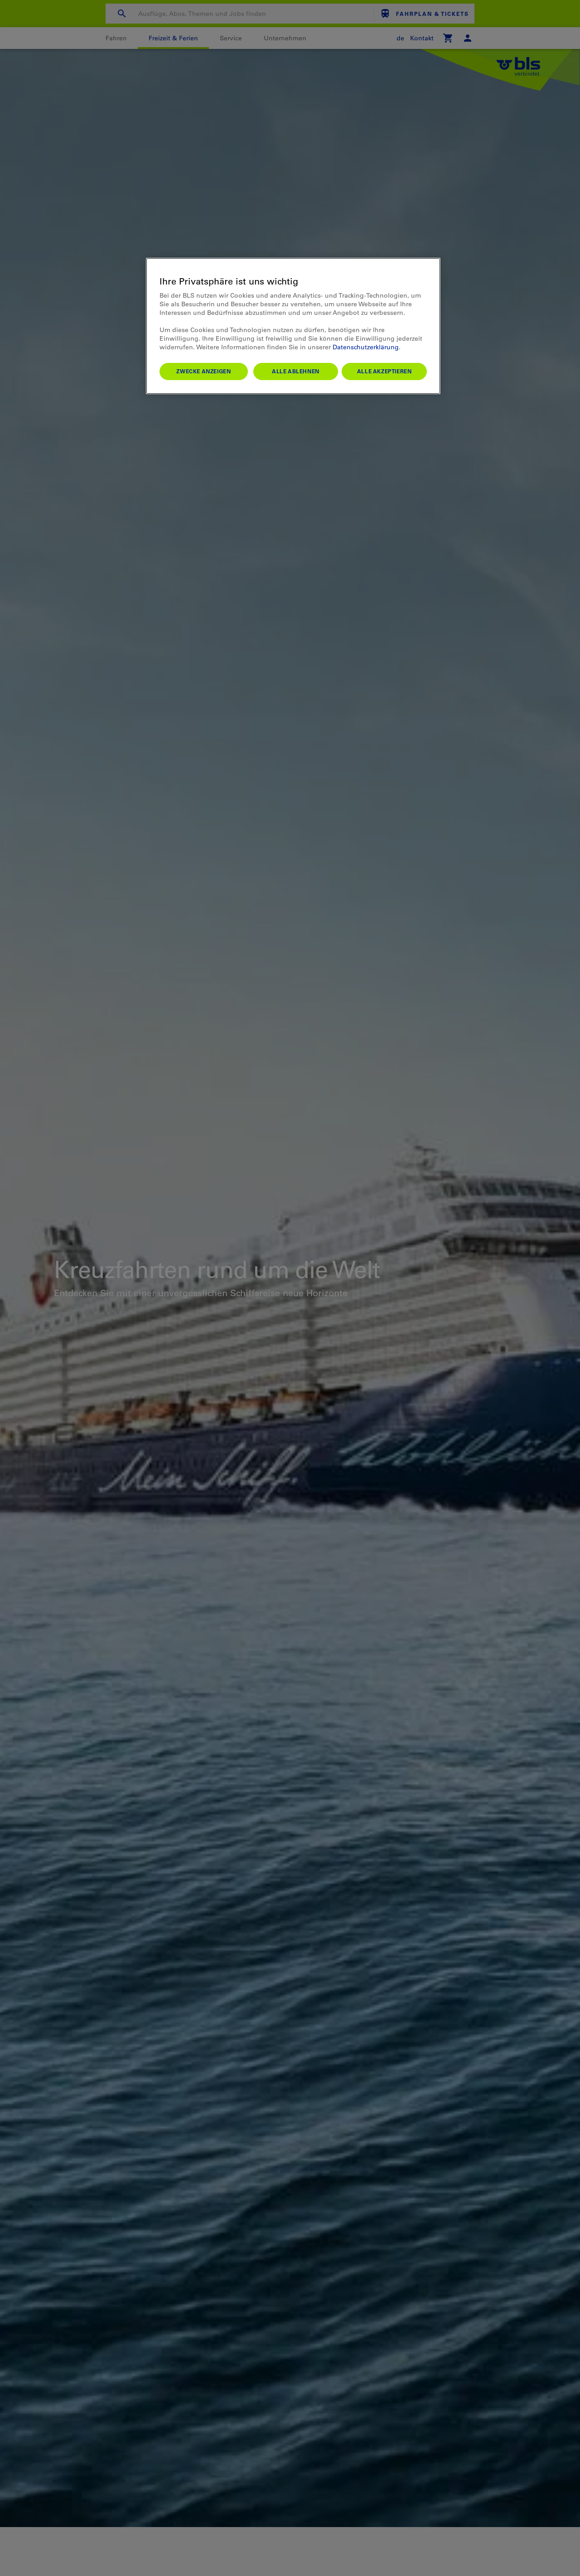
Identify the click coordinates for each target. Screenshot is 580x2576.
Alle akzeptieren (384, 371)
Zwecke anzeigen (203, 371)
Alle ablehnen (296, 371)
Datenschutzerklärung (366, 347)
